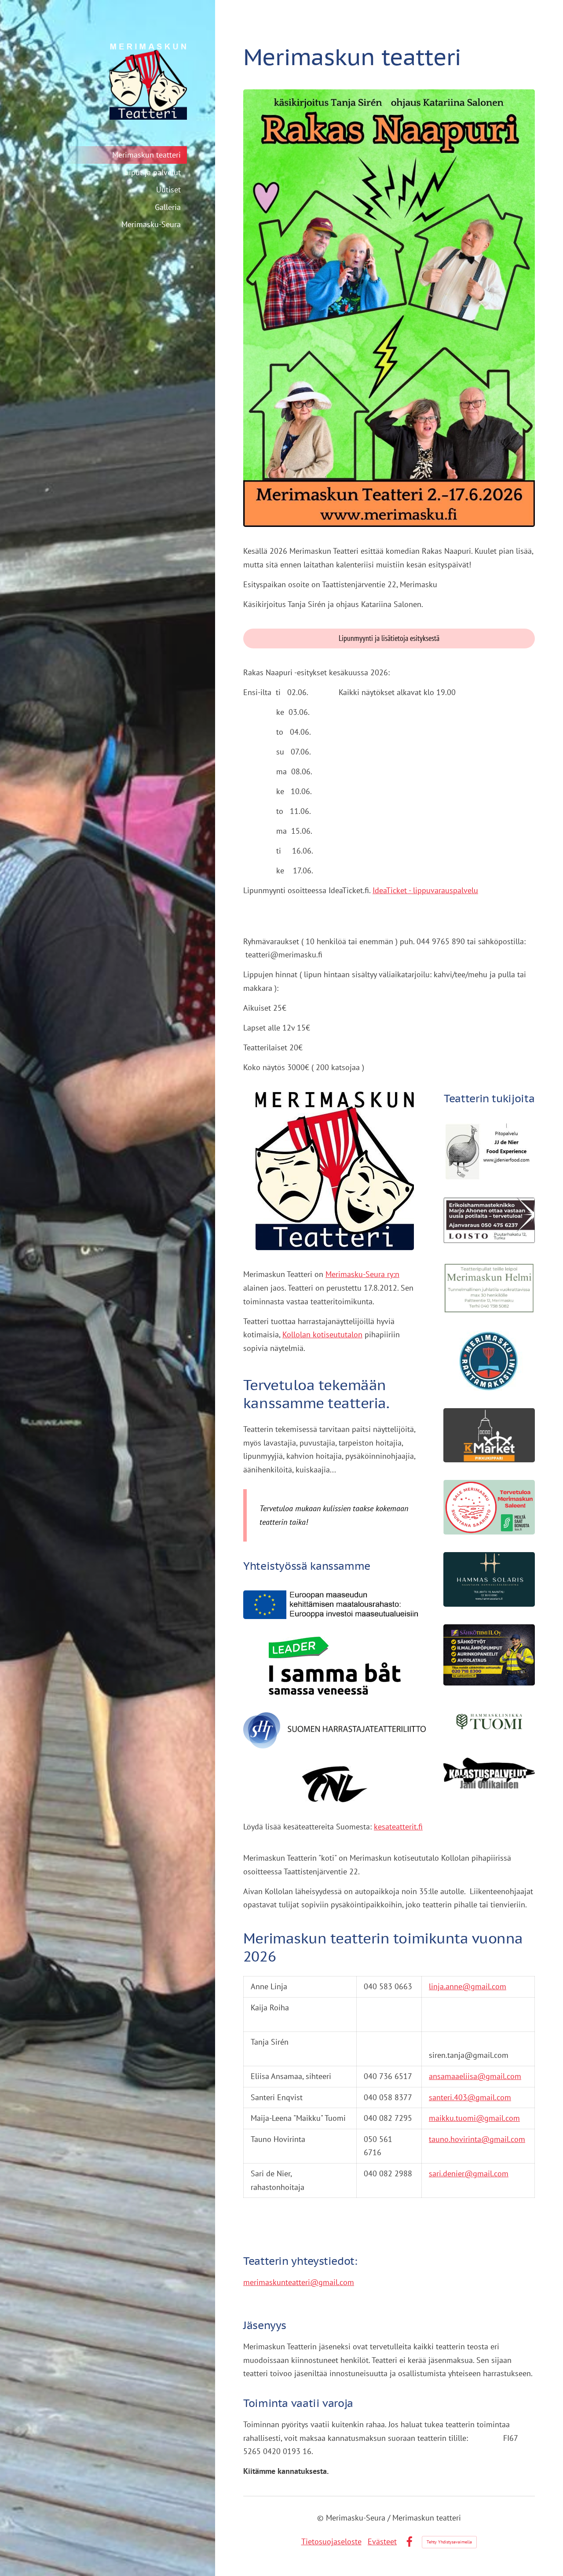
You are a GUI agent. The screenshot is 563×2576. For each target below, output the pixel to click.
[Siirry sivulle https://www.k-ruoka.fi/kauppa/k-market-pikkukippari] (489, 1435)
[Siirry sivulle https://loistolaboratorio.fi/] (489, 1220)
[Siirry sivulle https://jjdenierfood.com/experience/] (489, 1152)
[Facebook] (409, 2542)
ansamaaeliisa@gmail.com (475, 2076)
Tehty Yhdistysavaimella (449, 2542)
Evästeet (382, 2541)
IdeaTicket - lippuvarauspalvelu (425, 890)
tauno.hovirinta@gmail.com (477, 2139)
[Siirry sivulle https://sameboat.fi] (335, 1666)
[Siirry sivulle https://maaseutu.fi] (335, 1605)
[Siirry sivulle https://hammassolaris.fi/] (489, 1579)
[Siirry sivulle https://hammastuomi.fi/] (489, 1722)
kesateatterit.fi (398, 1827)
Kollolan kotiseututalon (322, 1334)
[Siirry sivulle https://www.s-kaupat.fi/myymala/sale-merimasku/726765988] (489, 1507)
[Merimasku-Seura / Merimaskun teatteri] (110, 81)
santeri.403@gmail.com (470, 2097)
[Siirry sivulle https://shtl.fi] (335, 1730)
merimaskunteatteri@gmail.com (299, 2282)
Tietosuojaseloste (331, 2541)
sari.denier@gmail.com (469, 2173)
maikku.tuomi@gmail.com (474, 2118)
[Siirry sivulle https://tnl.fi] (335, 1784)
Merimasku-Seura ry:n (362, 1274)
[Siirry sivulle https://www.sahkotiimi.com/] (489, 1655)
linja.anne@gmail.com (468, 1986)
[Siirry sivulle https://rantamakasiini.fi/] (489, 1361)
